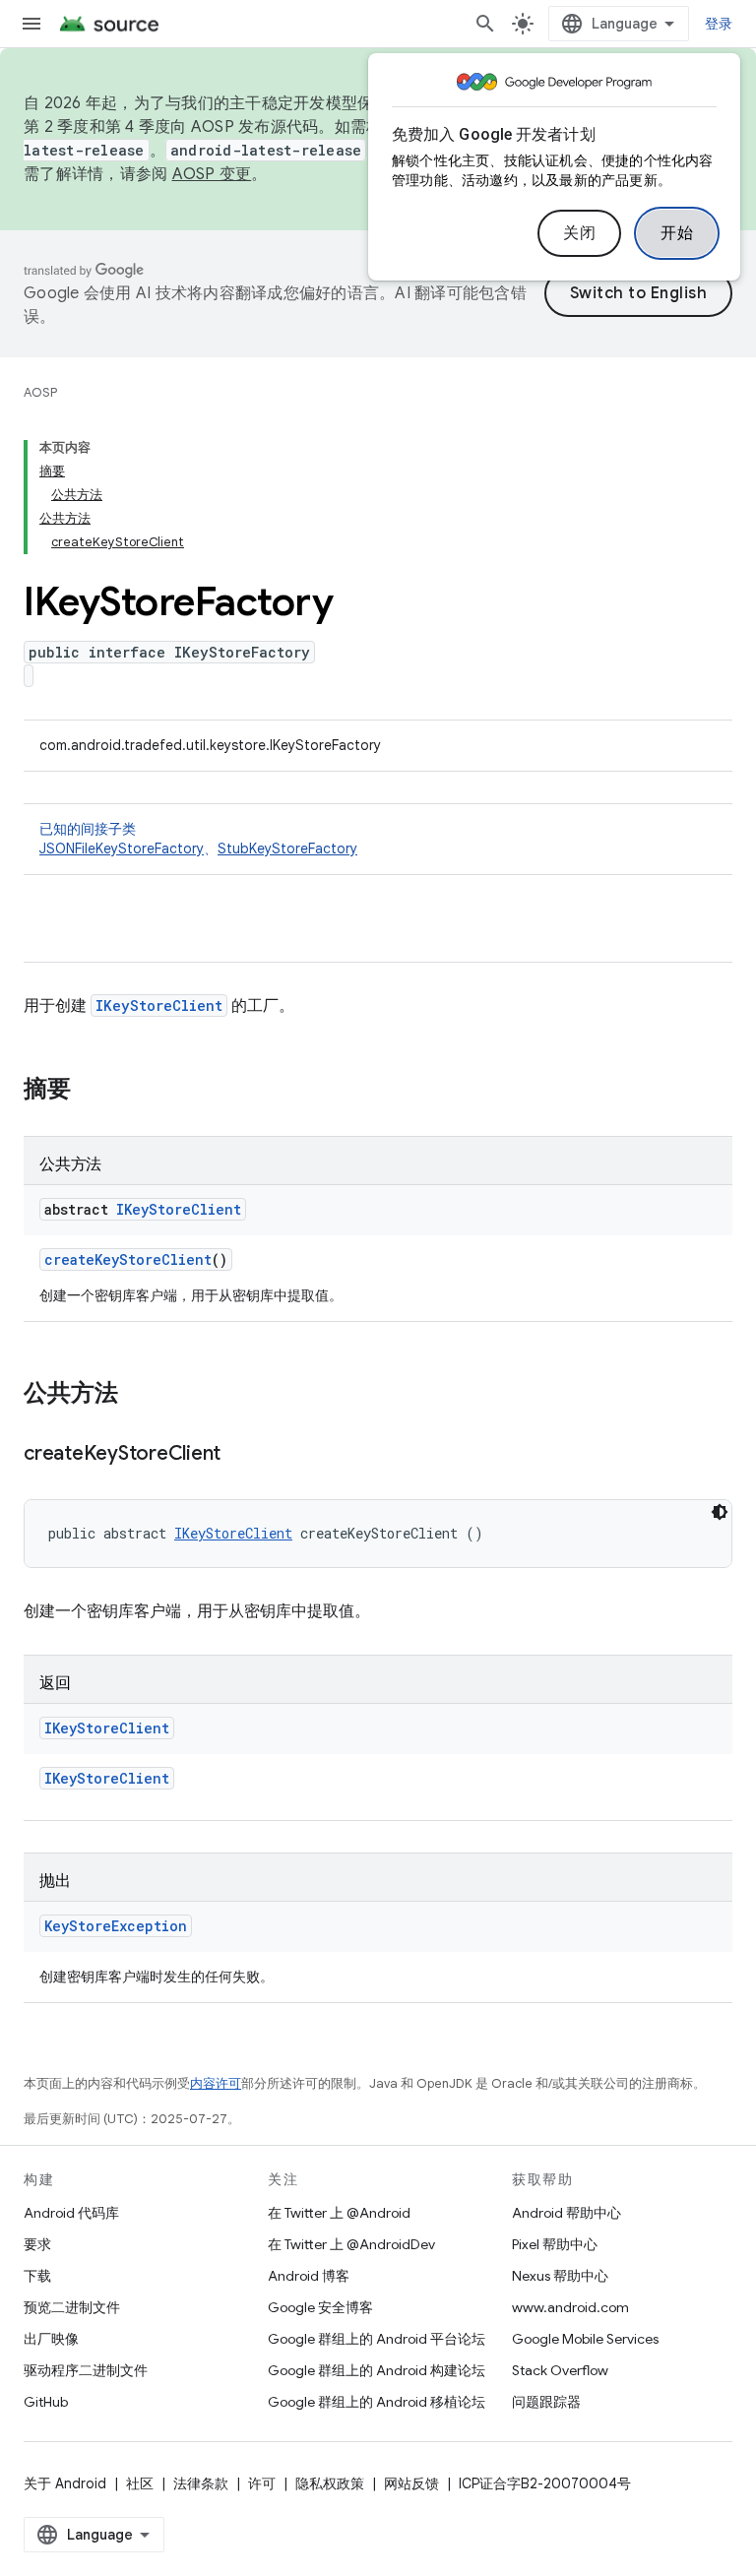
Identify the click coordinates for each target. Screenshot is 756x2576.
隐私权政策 (330, 2483)
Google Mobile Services (585, 2339)
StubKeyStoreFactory (287, 848)
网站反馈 (411, 2483)
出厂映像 (51, 2339)
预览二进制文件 (72, 2307)
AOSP (40, 392)
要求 (37, 2244)
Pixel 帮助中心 (555, 2244)
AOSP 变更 (212, 174)
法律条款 (201, 2483)
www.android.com (570, 2307)
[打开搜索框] (485, 24)
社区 (140, 2483)
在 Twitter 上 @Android (339, 2213)
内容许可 (216, 2083)
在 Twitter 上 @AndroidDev (351, 2244)
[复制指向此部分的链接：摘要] (91, 1091)
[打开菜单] (31, 24)
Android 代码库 (71, 2213)
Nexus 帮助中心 (560, 2276)
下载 (37, 2276)
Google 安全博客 (320, 2307)
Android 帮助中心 (567, 2213)
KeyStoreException (116, 1926)
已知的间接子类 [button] (198, 839)
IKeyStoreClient (159, 1005)
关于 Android (65, 2483)
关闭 (579, 233)
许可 (262, 2483)
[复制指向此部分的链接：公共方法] (138, 1395)
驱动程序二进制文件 (86, 2370)
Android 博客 (309, 2276)
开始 (677, 233)
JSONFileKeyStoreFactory (122, 848)
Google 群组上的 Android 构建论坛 (377, 2370)
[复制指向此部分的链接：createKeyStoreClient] (240, 1455)
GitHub (46, 2402)
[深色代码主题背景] (720, 1512)
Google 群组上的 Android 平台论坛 (377, 2339)
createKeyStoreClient (128, 1259)
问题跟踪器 (546, 2402)
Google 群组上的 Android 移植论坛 (377, 2402)
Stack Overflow (560, 2370)
